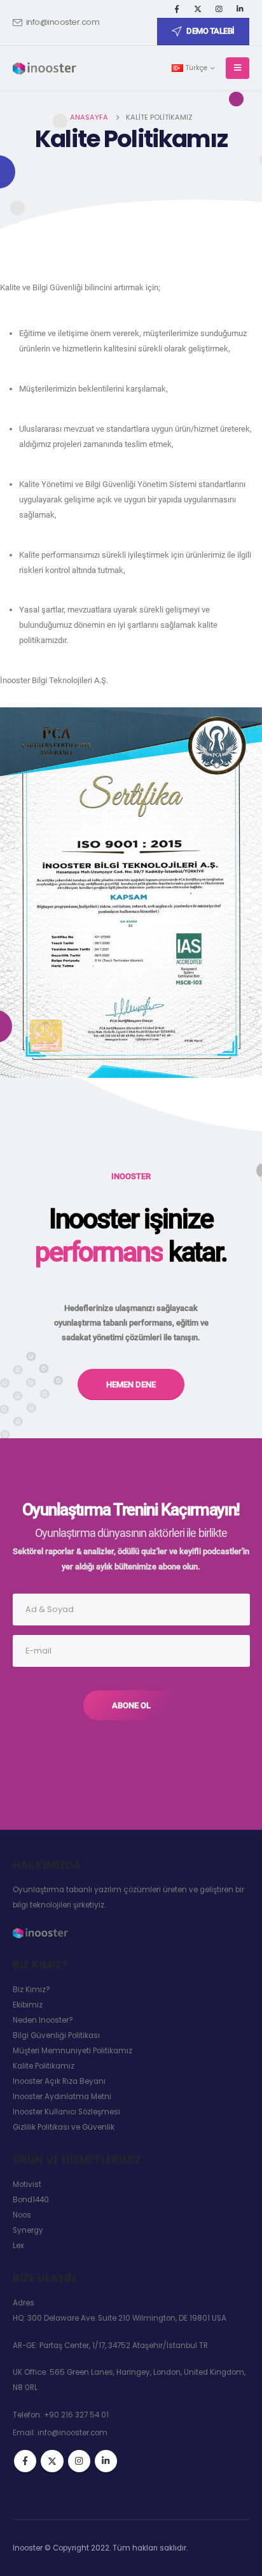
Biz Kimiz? (31, 1990)
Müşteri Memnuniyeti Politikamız (72, 2051)
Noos (22, 2215)
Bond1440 (31, 2200)
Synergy (28, 2230)
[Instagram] (219, 9)
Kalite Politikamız (44, 2066)
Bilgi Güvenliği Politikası (56, 2035)
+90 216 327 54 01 (76, 2415)
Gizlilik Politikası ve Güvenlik (64, 2127)
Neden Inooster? (43, 2020)
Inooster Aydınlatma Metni (62, 2097)
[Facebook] (177, 9)
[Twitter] (198, 9)
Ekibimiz (28, 2005)
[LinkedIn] (240, 9)
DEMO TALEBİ (210, 31)
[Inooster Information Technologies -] (45, 68)
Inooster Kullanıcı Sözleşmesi (66, 2112)
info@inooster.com (63, 22)
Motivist (27, 2184)
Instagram (79, 2461)
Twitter (52, 2461)
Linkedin (106, 2461)
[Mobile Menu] (238, 68)
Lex (18, 2246)
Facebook (25, 2461)
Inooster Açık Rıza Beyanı (59, 2081)
